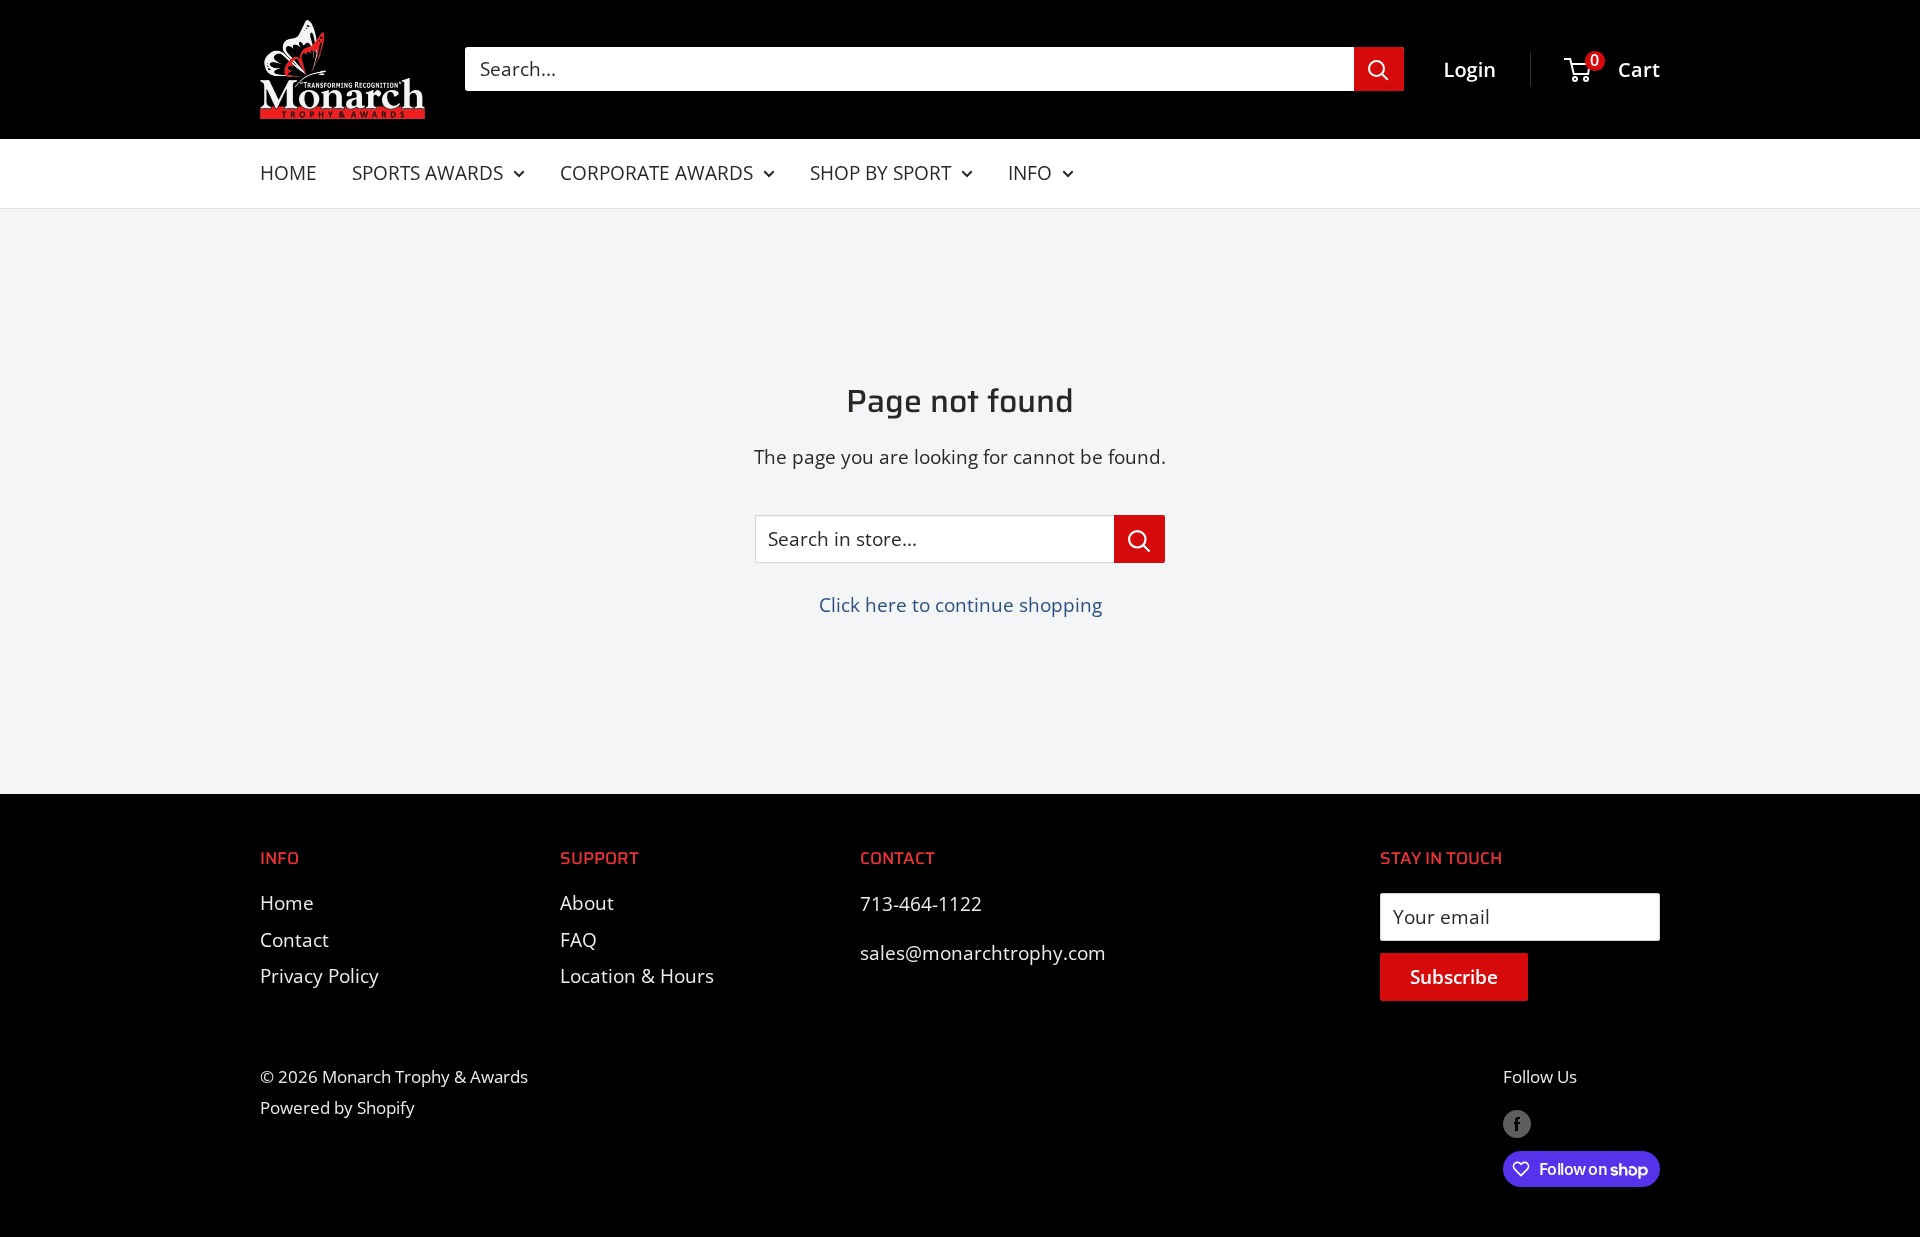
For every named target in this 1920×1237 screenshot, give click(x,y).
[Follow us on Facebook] (1517, 1122)
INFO (1030, 173)
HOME (288, 173)
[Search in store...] (1139, 539)
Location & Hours (637, 976)
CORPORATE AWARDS (656, 173)
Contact (294, 940)
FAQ (578, 940)
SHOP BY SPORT (880, 173)
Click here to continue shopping (960, 605)
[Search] (1379, 69)
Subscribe (1454, 977)
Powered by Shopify (337, 1107)
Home (287, 903)
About (587, 903)
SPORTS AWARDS (427, 173)
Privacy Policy (319, 976)
